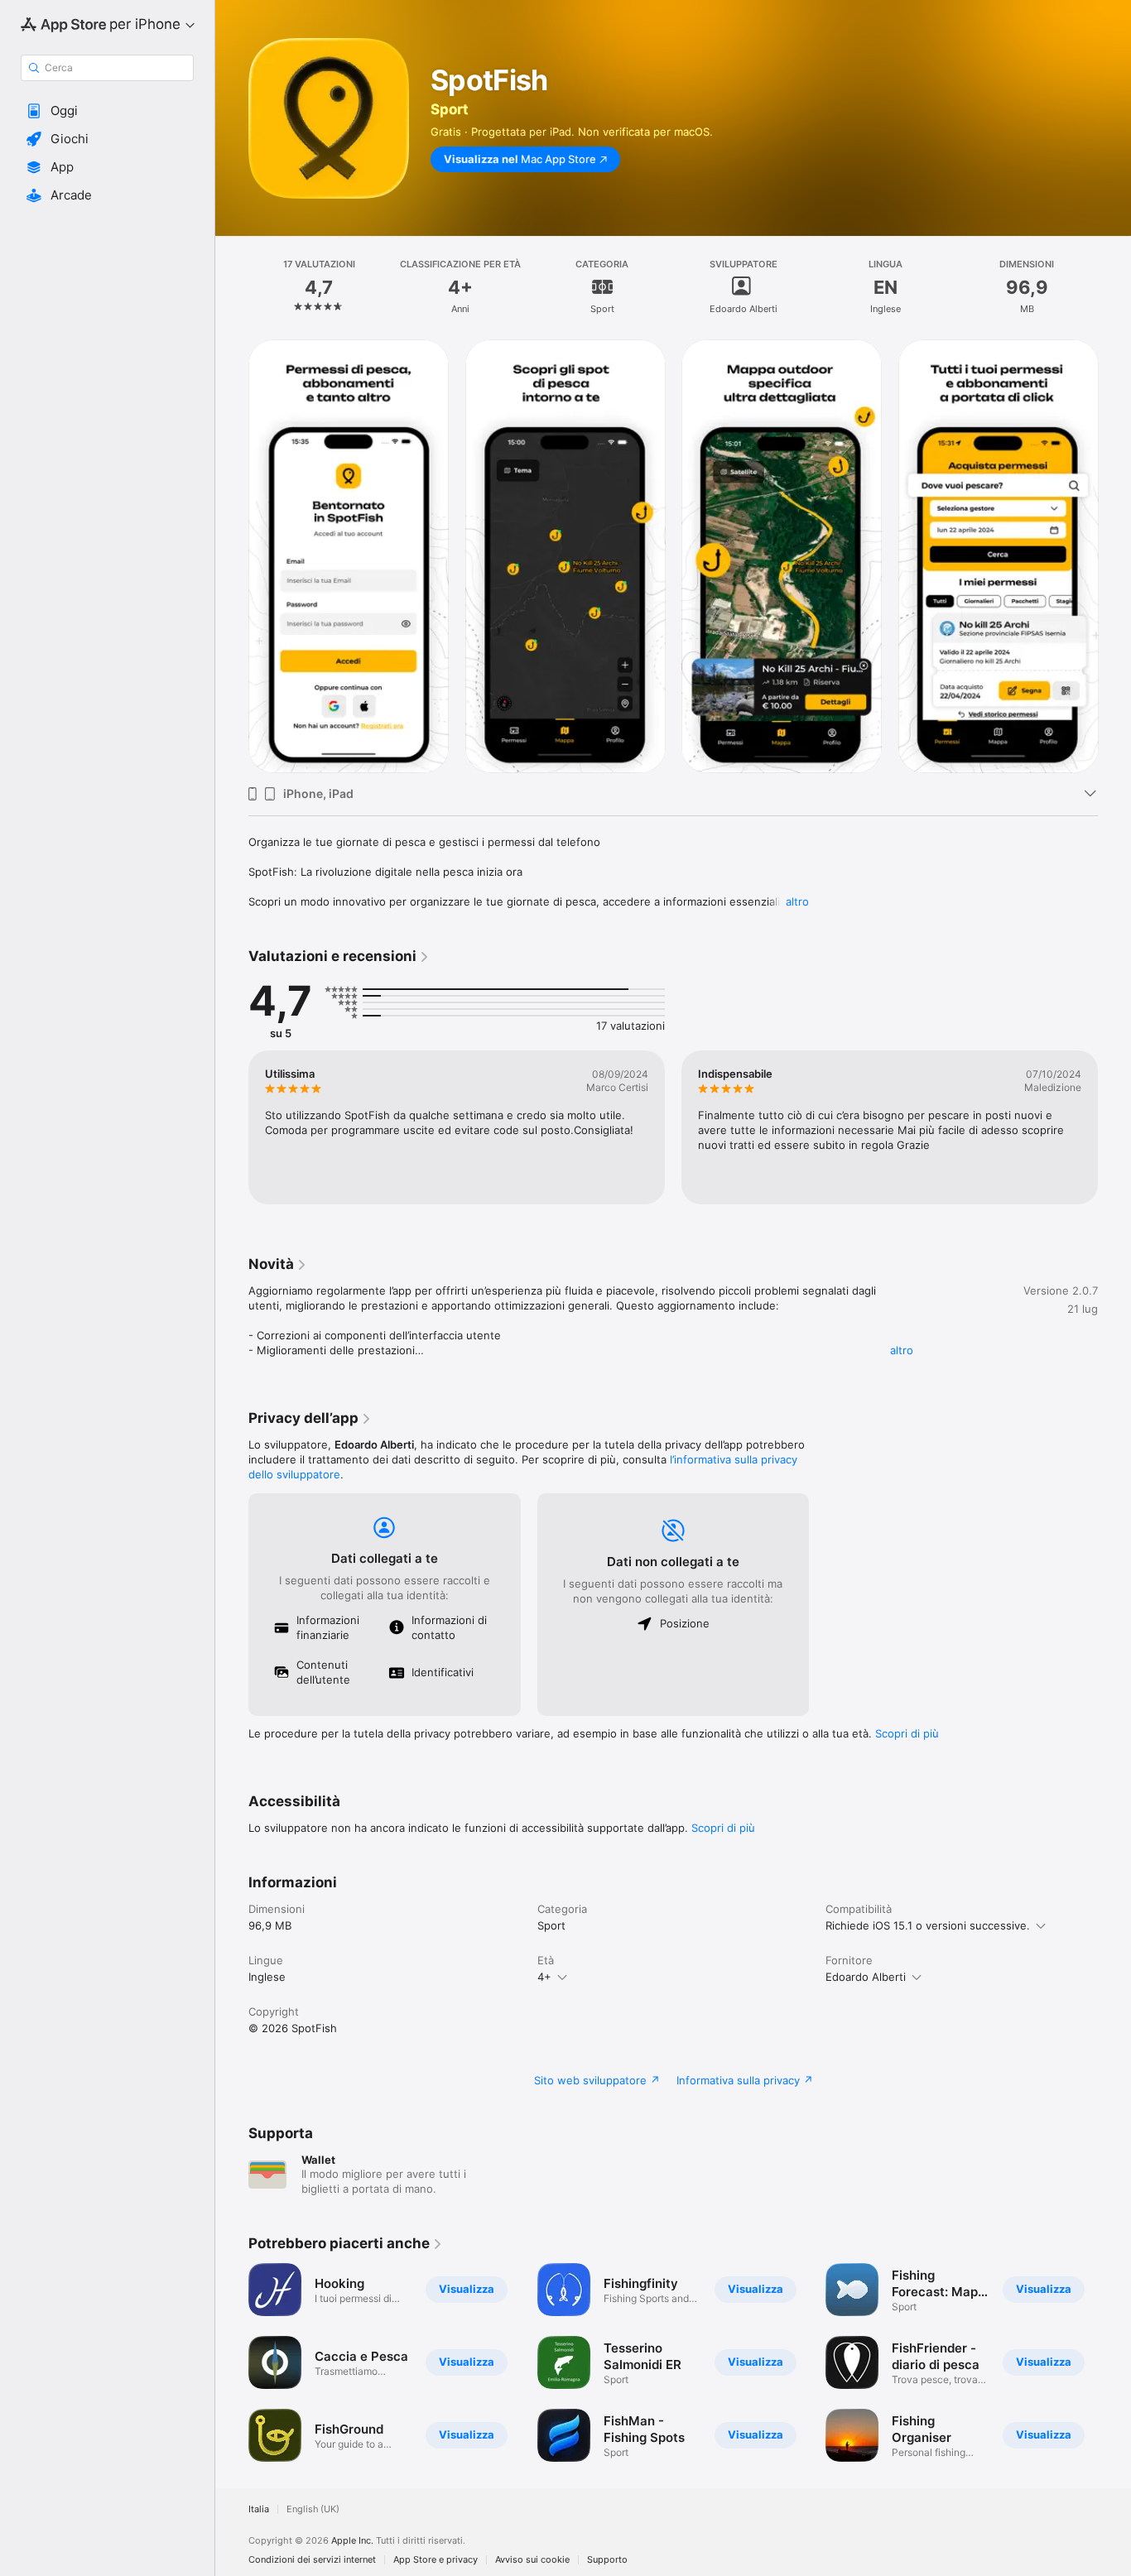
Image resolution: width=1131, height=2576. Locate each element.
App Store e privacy (436, 2560)
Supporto (607, 2560)
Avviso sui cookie (532, 2560)
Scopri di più (907, 1733)
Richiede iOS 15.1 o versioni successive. (928, 1925)
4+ (544, 1977)
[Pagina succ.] (1114, 556)
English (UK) (313, 2509)
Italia (259, 2509)
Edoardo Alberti (866, 1977)
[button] (107, 111)
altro (797, 901)
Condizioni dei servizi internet (312, 2560)
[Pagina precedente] (232, 556)
